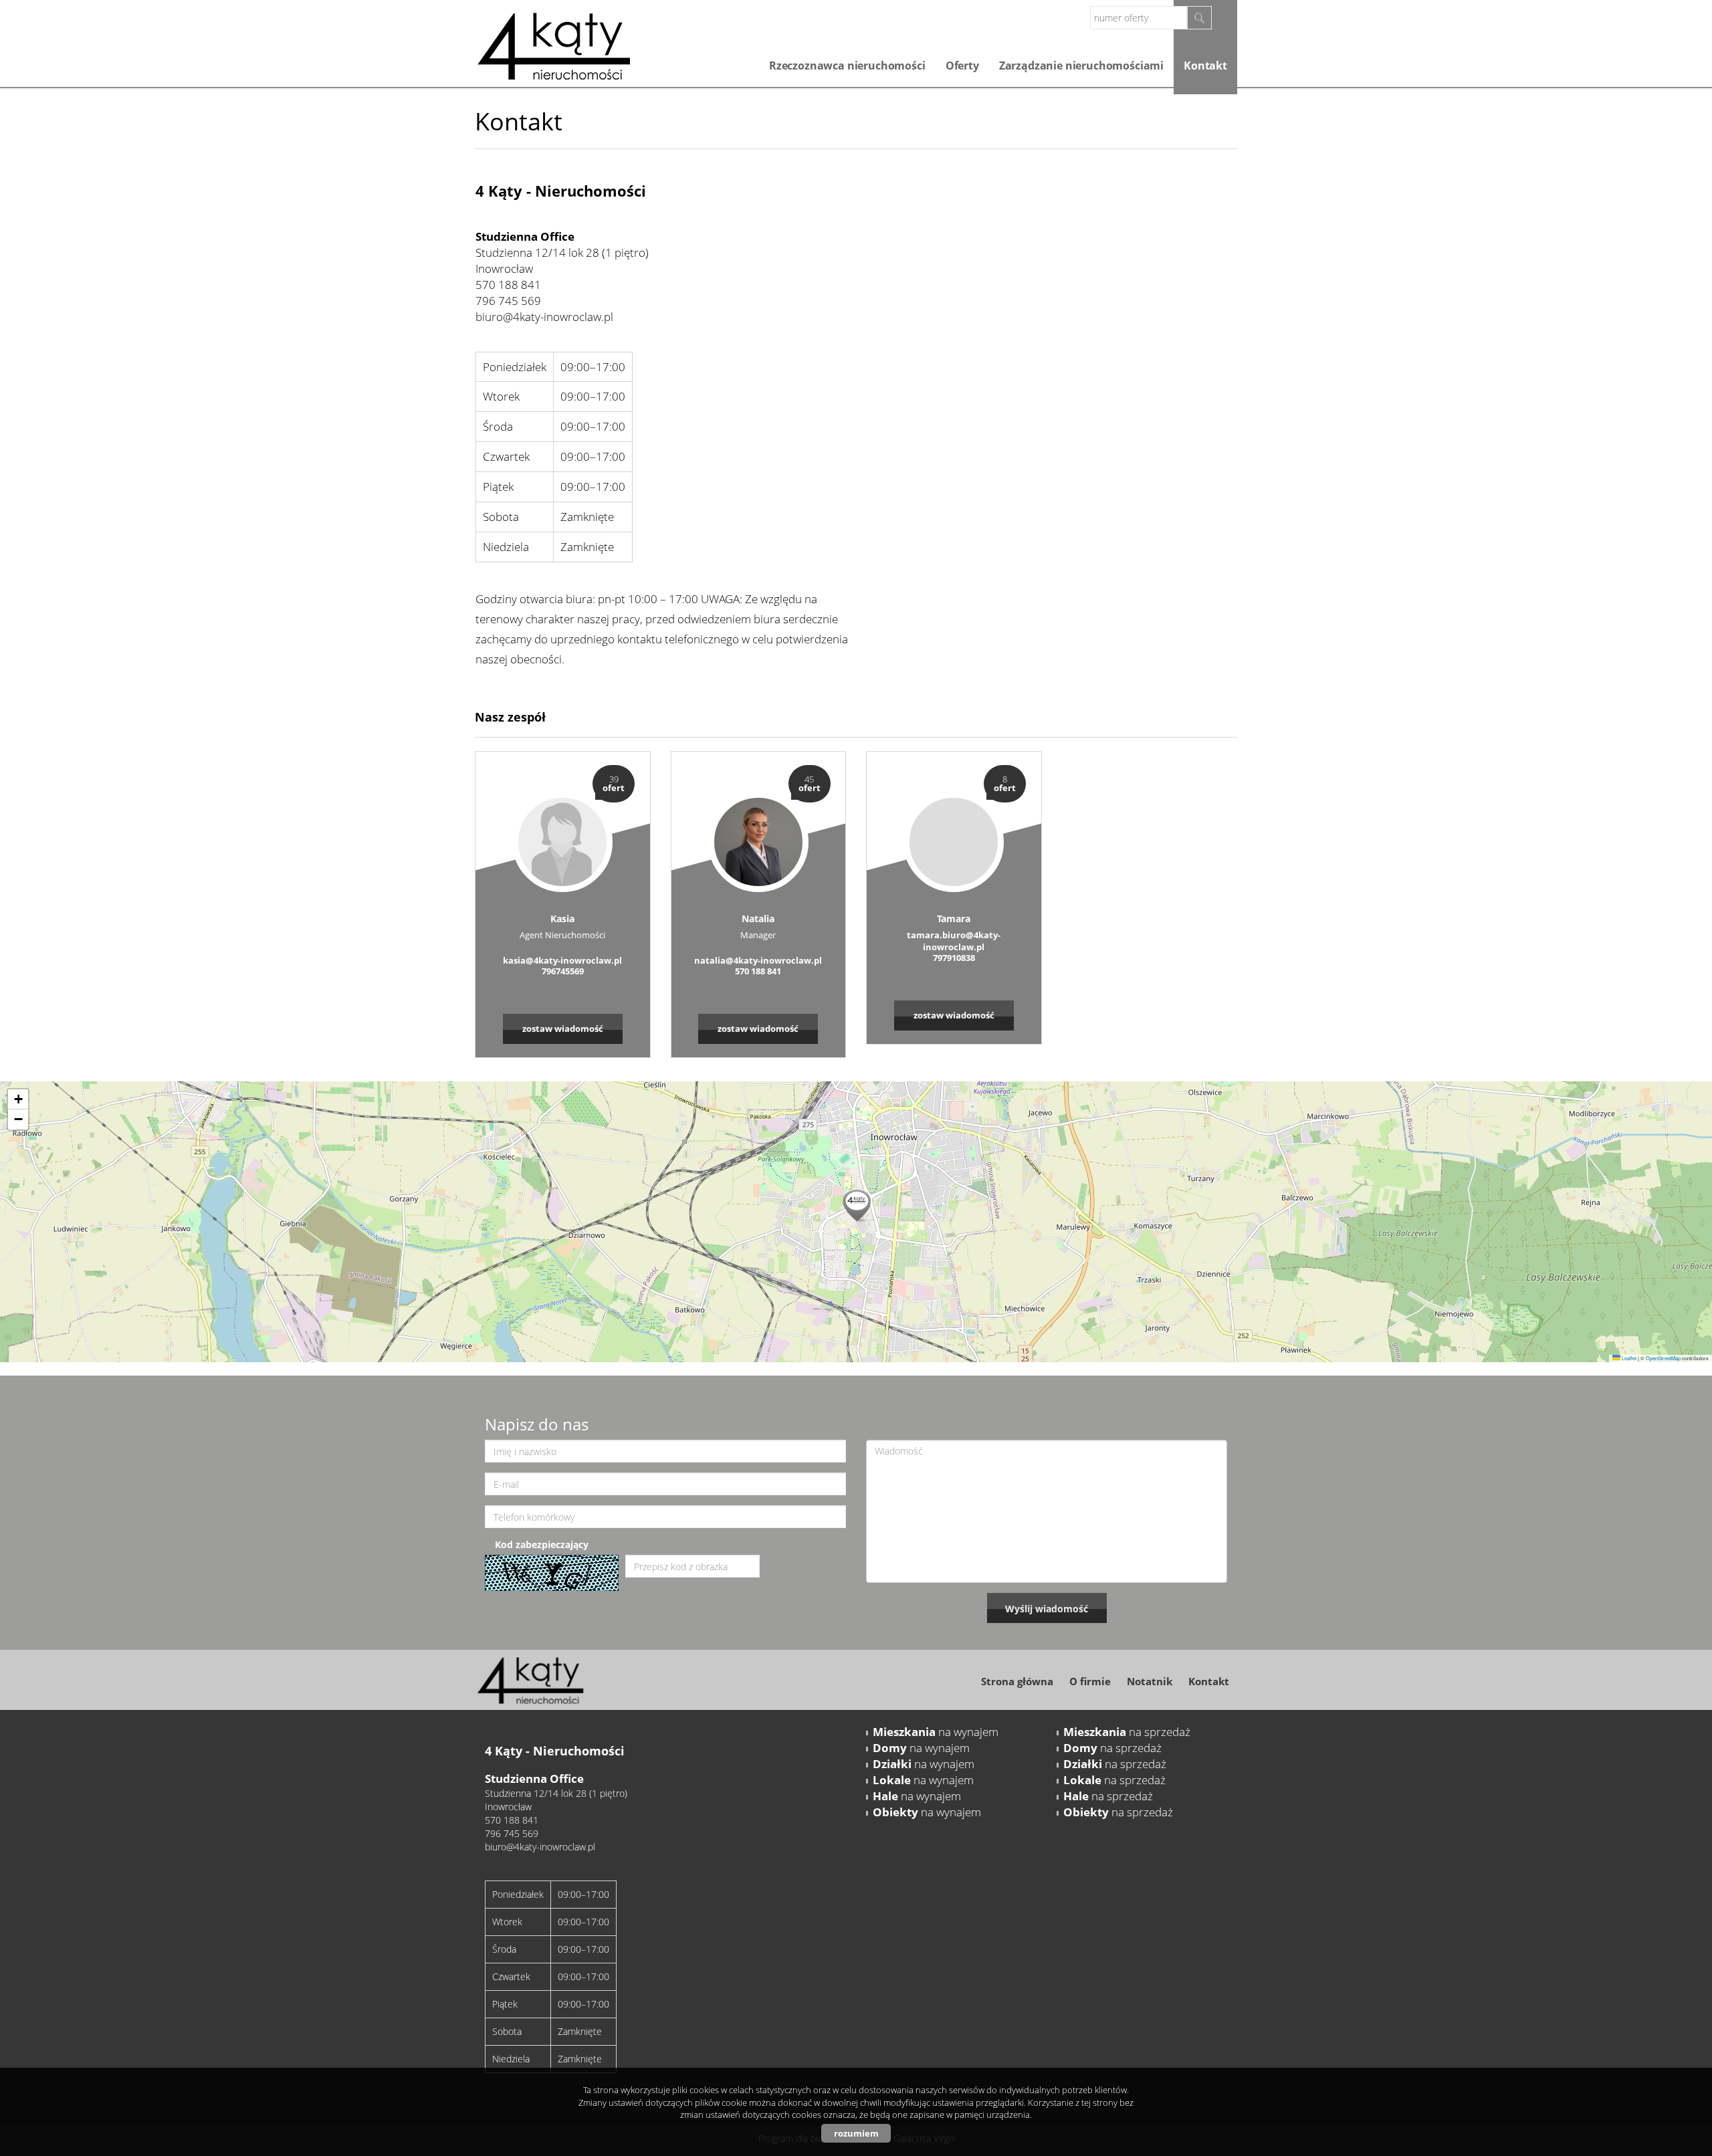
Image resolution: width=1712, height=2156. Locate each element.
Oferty (962, 66)
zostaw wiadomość (563, 1029)
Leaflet (1628, 1358)
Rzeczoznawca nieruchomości (847, 66)
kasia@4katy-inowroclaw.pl (562, 960)
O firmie (1090, 1681)
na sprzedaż (1127, 1732)
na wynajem (936, 1732)
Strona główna (1017, 1681)
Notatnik (1150, 1681)
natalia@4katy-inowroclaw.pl (758, 960)
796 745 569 (508, 301)
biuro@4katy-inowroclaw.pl (544, 317)
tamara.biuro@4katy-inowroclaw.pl (954, 941)
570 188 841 (508, 285)
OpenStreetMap (1663, 1358)
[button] (856, 1203)
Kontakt (1205, 66)
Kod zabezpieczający (542, 1544)
